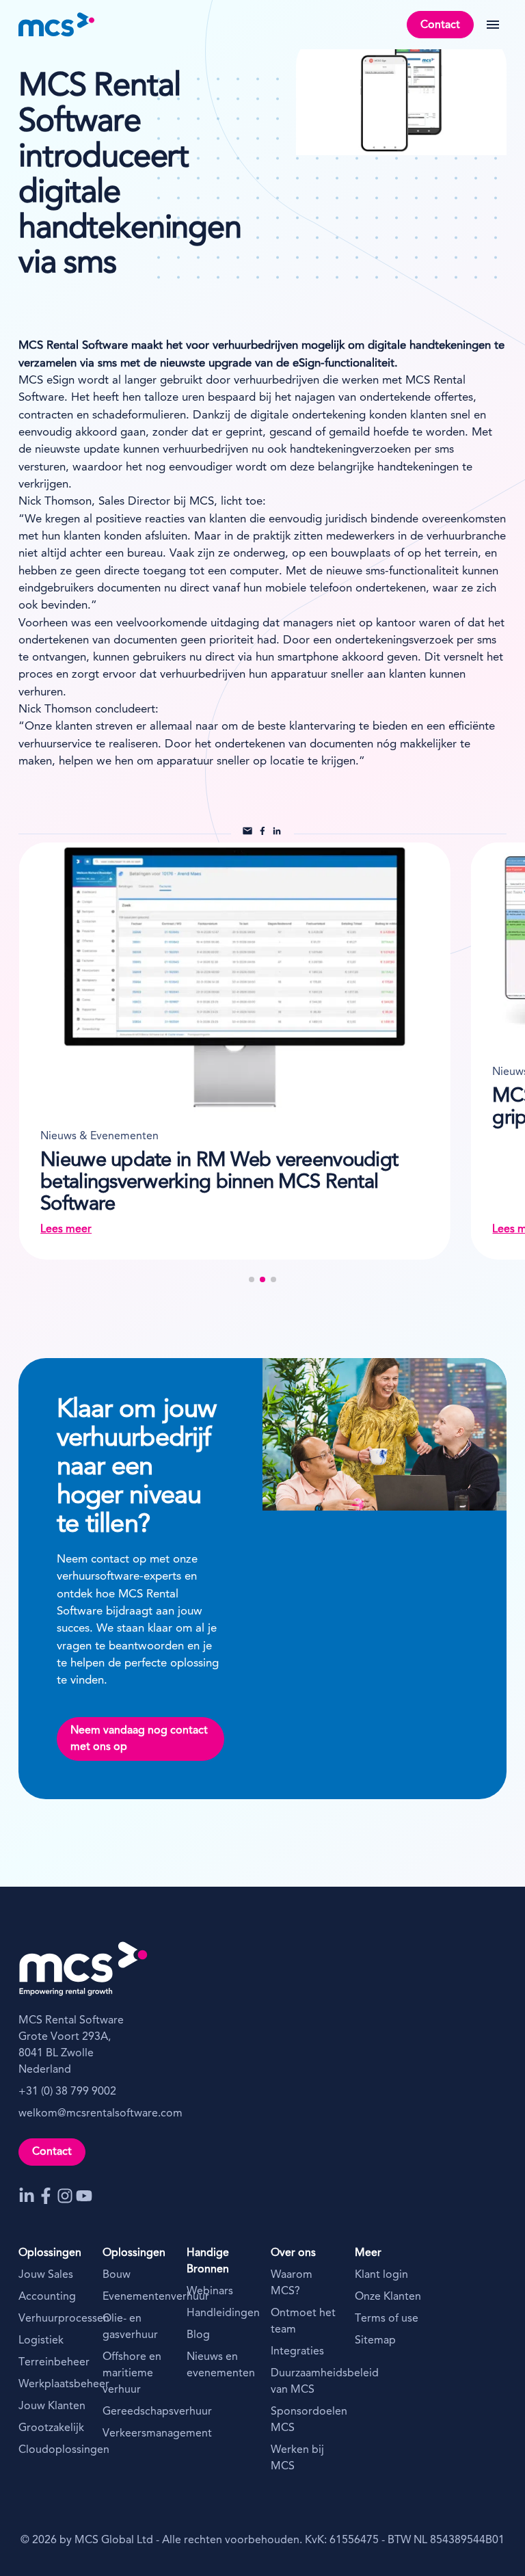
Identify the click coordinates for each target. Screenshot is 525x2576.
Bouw (117, 2275)
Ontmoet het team (303, 2322)
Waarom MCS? (292, 2283)
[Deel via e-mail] (248, 833)
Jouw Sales (46, 2275)
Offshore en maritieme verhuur (132, 2374)
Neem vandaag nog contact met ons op (139, 1739)
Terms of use (387, 2319)
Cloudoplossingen (52, 2450)
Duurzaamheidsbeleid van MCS (305, 2382)
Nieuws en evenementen (220, 2365)
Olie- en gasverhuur (130, 2327)
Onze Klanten (388, 2297)
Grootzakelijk (51, 2428)
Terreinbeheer (52, 2363)
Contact (440, 25)
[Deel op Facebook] (263, 833)
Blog (198, 2335)
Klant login (381, 2275)
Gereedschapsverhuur (136, 2412)
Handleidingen (220, 2313)
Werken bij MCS (297, 2458)
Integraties (297, 2352)
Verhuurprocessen (52, 2319)
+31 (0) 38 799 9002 (67, 2092)
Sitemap (375, 2341)
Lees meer (123, 1230)
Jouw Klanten (52, 2406)
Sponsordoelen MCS (305, 2420)
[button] (252, 1279)
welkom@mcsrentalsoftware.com (100, 2114)
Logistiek (41, 2341)
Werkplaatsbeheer (52, 2385)
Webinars (210, 2292)
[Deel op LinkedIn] (277, 833)
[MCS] (57, 25)
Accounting (47, 2297)
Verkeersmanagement (136, 2434)
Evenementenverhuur (136, 2297)
